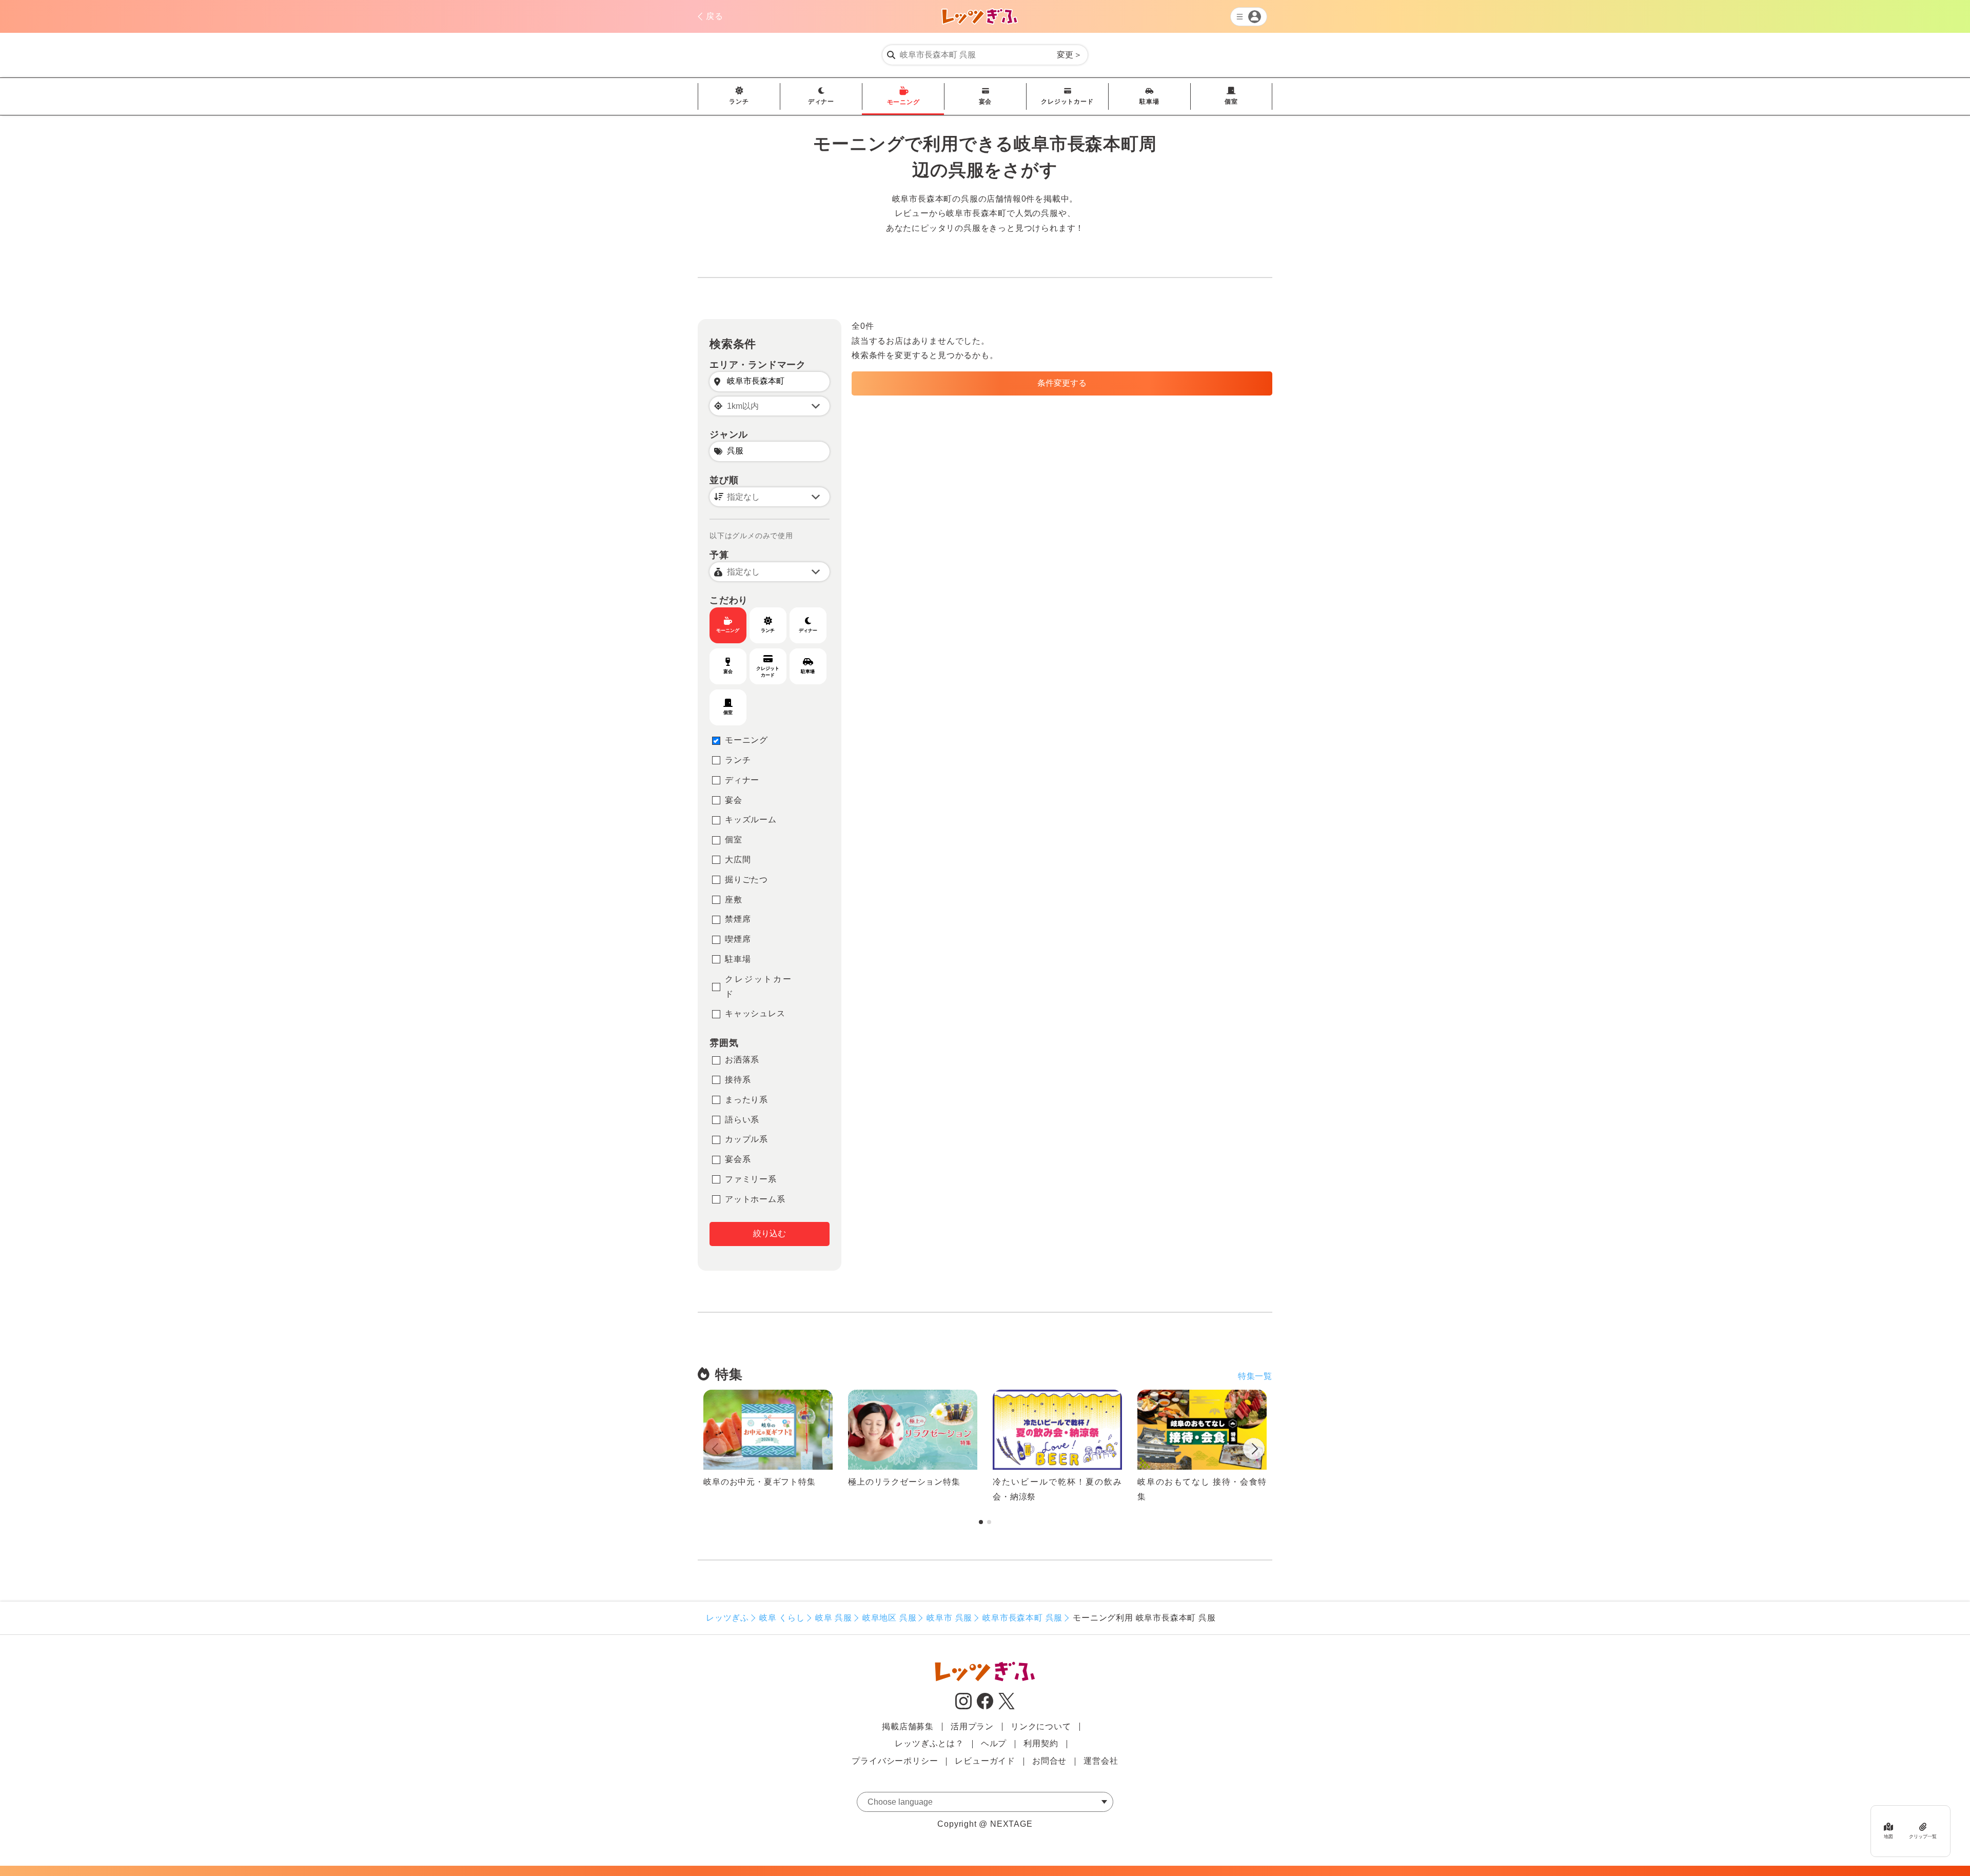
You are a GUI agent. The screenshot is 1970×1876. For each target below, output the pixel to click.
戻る (715, 16)
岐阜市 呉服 (949, 1618)
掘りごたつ (746, 880)
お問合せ (1049, 1761)
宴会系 (738, 1159)
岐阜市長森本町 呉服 (1022, 1618)
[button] (1254, 1451)
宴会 (986, 102)
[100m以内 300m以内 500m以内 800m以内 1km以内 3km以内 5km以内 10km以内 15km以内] (770, 406)
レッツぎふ (727, 1618)
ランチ (739, 102)
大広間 (738, 860)
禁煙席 (738, 919)
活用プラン (972, 1726)
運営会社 (1101, 1761)
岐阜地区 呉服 (890, 1618)
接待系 (738, 1080)
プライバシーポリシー (895, 1761)
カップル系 (746, 1139)
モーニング (903, 102)
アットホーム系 (755, 1199)
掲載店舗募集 (908, 1726)
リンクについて (1041, 1726)
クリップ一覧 (1923, 1836)
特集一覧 (1255, 1376)
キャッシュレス (755, 1013)
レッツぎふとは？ (929, 1743)
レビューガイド (985, 1761)
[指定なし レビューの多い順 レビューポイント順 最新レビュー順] (770, 497)
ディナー (821, 102)
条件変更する (1062, 383)
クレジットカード (1067, 102)
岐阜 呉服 (834, 1618)
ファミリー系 (751, 1179)
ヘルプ (994, 1743)
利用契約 (1041, 1743)
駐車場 (1149, 102)
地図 (1888, 1836)
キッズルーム (751, 819)
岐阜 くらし (782, 1618)
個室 (1231, 102)
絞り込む (770, 1233)
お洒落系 (742, 1060)
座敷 (734, 900)
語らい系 (742, 1120)
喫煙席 (738, 939)
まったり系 (746, 1100)
